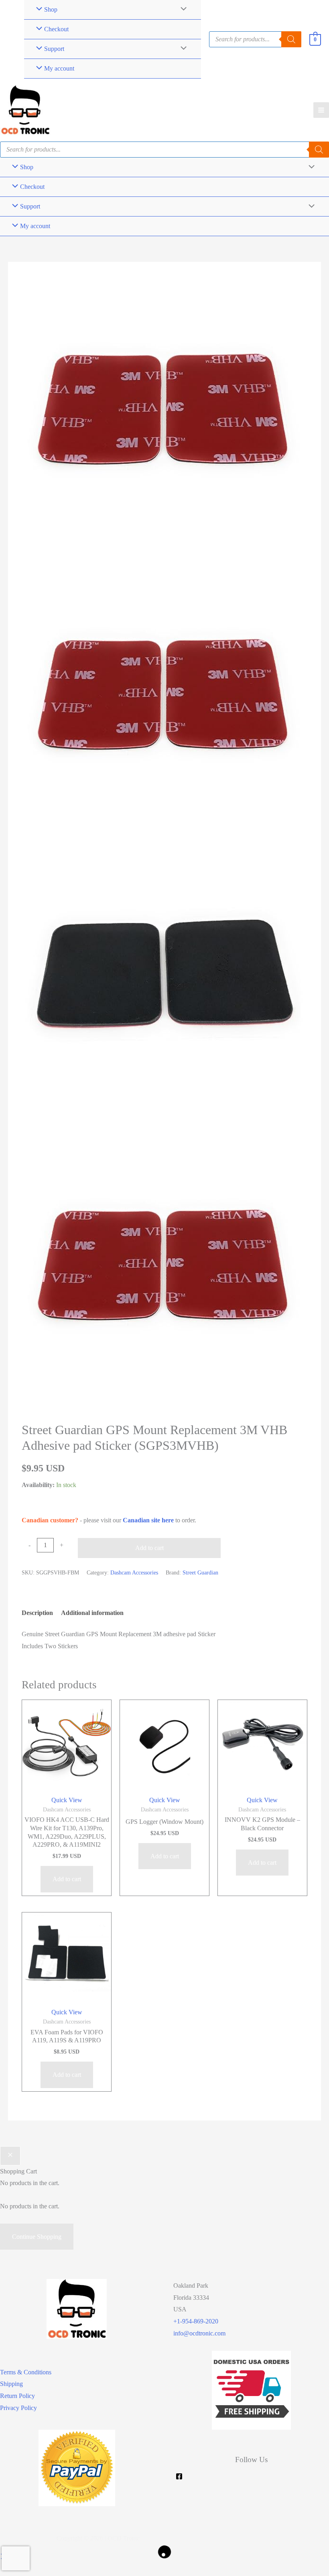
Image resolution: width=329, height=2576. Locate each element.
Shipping (11, 2384)
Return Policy (17, 2396)
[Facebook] (179, 2476)
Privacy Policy (18, 2408)
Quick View (67, 1800)
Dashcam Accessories (134, 1572)
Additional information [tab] (92, 1613)
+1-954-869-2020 (196, 2321)
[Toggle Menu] (182, 49)
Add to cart (149, 1548)
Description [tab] (37, 1613)
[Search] (319, 150)
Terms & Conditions (26, 2372)
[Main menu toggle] (321, 110)
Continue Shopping (37, 2237)
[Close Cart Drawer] (10, 2156)
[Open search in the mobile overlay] (255, 39)
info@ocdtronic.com (199, 2333)
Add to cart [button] (67, 1879)
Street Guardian (200, 1572)
